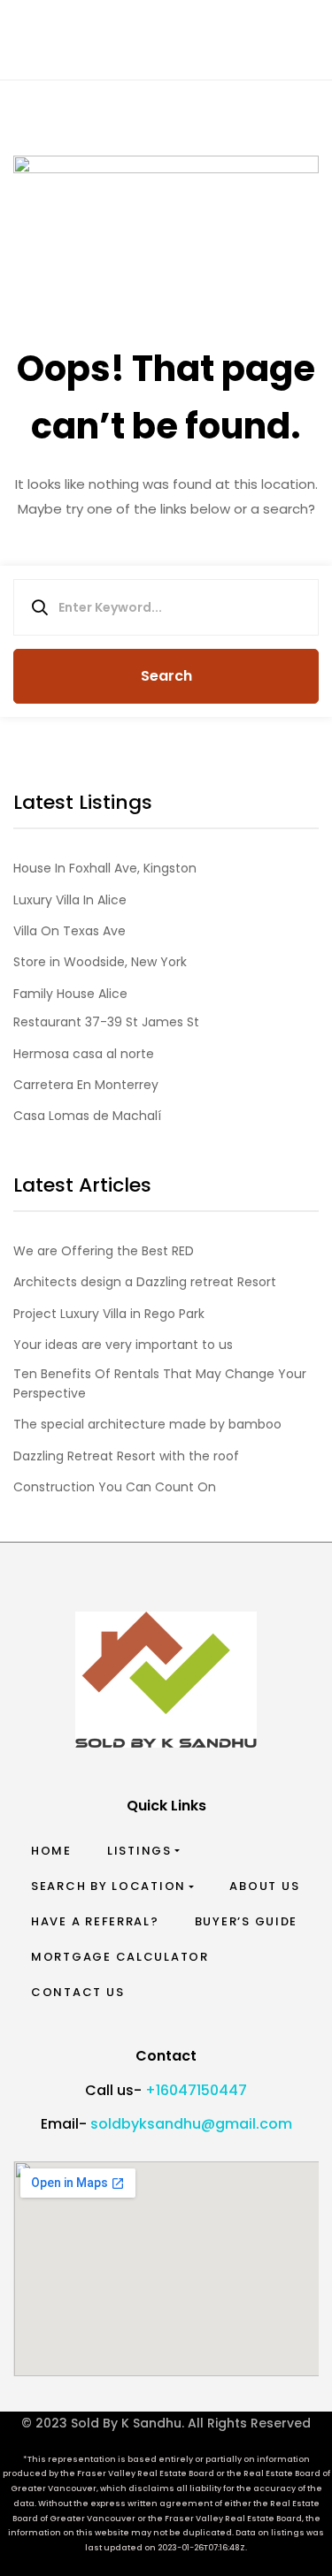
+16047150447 (196, 2090)
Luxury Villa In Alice (70, 900)
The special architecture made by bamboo (147, 1424)
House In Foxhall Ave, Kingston (105, 868)
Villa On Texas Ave (69, 931)
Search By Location (108, 1886)
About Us (264, 1886)
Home (51, 1851)
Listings (139, 1851)
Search (166, 676)
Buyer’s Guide (247, 1921)
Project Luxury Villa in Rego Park (109, 1314)
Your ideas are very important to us (123, 1345)
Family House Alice (70, 994)
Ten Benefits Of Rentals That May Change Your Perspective (160, 1383)
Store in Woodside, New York (100, 962)
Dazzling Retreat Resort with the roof (126, 1456)
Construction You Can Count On (115, 1487)
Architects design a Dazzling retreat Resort (145, 1282)
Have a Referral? (95, 1921)
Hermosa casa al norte (84, 1054)
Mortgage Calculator (120, 1957)
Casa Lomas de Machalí (87, 1116)
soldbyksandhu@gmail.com (191, 2124)
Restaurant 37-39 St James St (106, 1022)
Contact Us (77, 1992)
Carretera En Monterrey (86, 1085)
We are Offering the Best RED (104, 1251)
